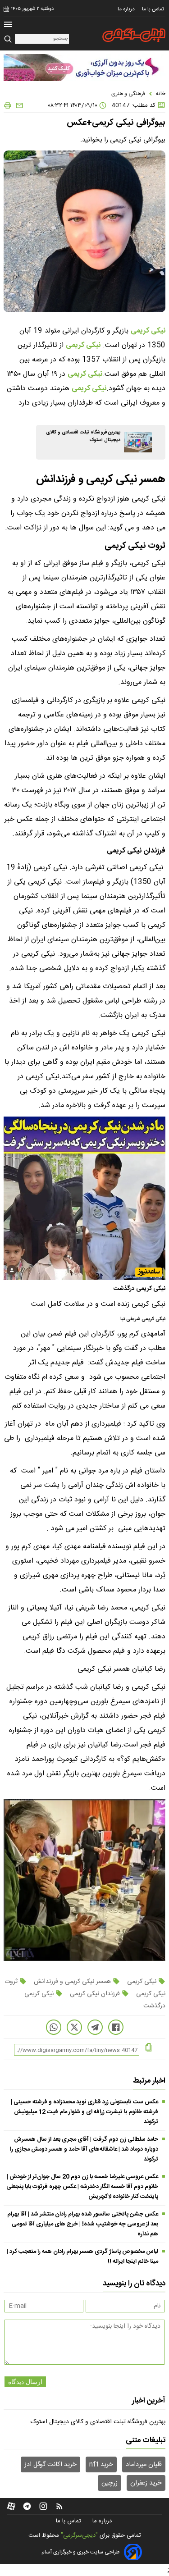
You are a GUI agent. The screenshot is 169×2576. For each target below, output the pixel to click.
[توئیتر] (74, 2027)
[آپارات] (11, 2506)
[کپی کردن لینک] (148, 2048)
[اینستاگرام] (43, 2506)
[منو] (8, 25)
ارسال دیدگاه (25, 2382)
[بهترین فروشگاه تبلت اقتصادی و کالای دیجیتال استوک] (138, 442)
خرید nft (101, 2465)
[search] (9, 39)
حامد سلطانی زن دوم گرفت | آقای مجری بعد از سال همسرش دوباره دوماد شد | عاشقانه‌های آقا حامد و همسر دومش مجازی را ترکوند (84, 2149)
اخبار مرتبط (149, 2081)
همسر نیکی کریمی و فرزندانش (72, 1982)
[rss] (59, 2506)
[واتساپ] (54, 2027)
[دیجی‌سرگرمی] (134, 35)
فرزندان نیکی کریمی (95, 1994)
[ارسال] (18, 105)
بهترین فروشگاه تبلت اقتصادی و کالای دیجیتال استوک (98, 2422)
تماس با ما (154, 9)
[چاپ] (8, 105)
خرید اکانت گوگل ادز (50, 2465)
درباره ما (127, 9)
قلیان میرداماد (144, 2465)
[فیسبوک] (116, 2027)
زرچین (110, 2483)
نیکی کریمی (148, 331)
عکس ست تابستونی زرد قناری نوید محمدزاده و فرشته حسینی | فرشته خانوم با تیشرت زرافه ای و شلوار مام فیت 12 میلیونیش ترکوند (84, 2112)
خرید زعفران (146, 2483)
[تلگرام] (95, 2027)
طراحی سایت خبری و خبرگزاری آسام (80, 2552)
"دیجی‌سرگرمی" (79, 2535)
